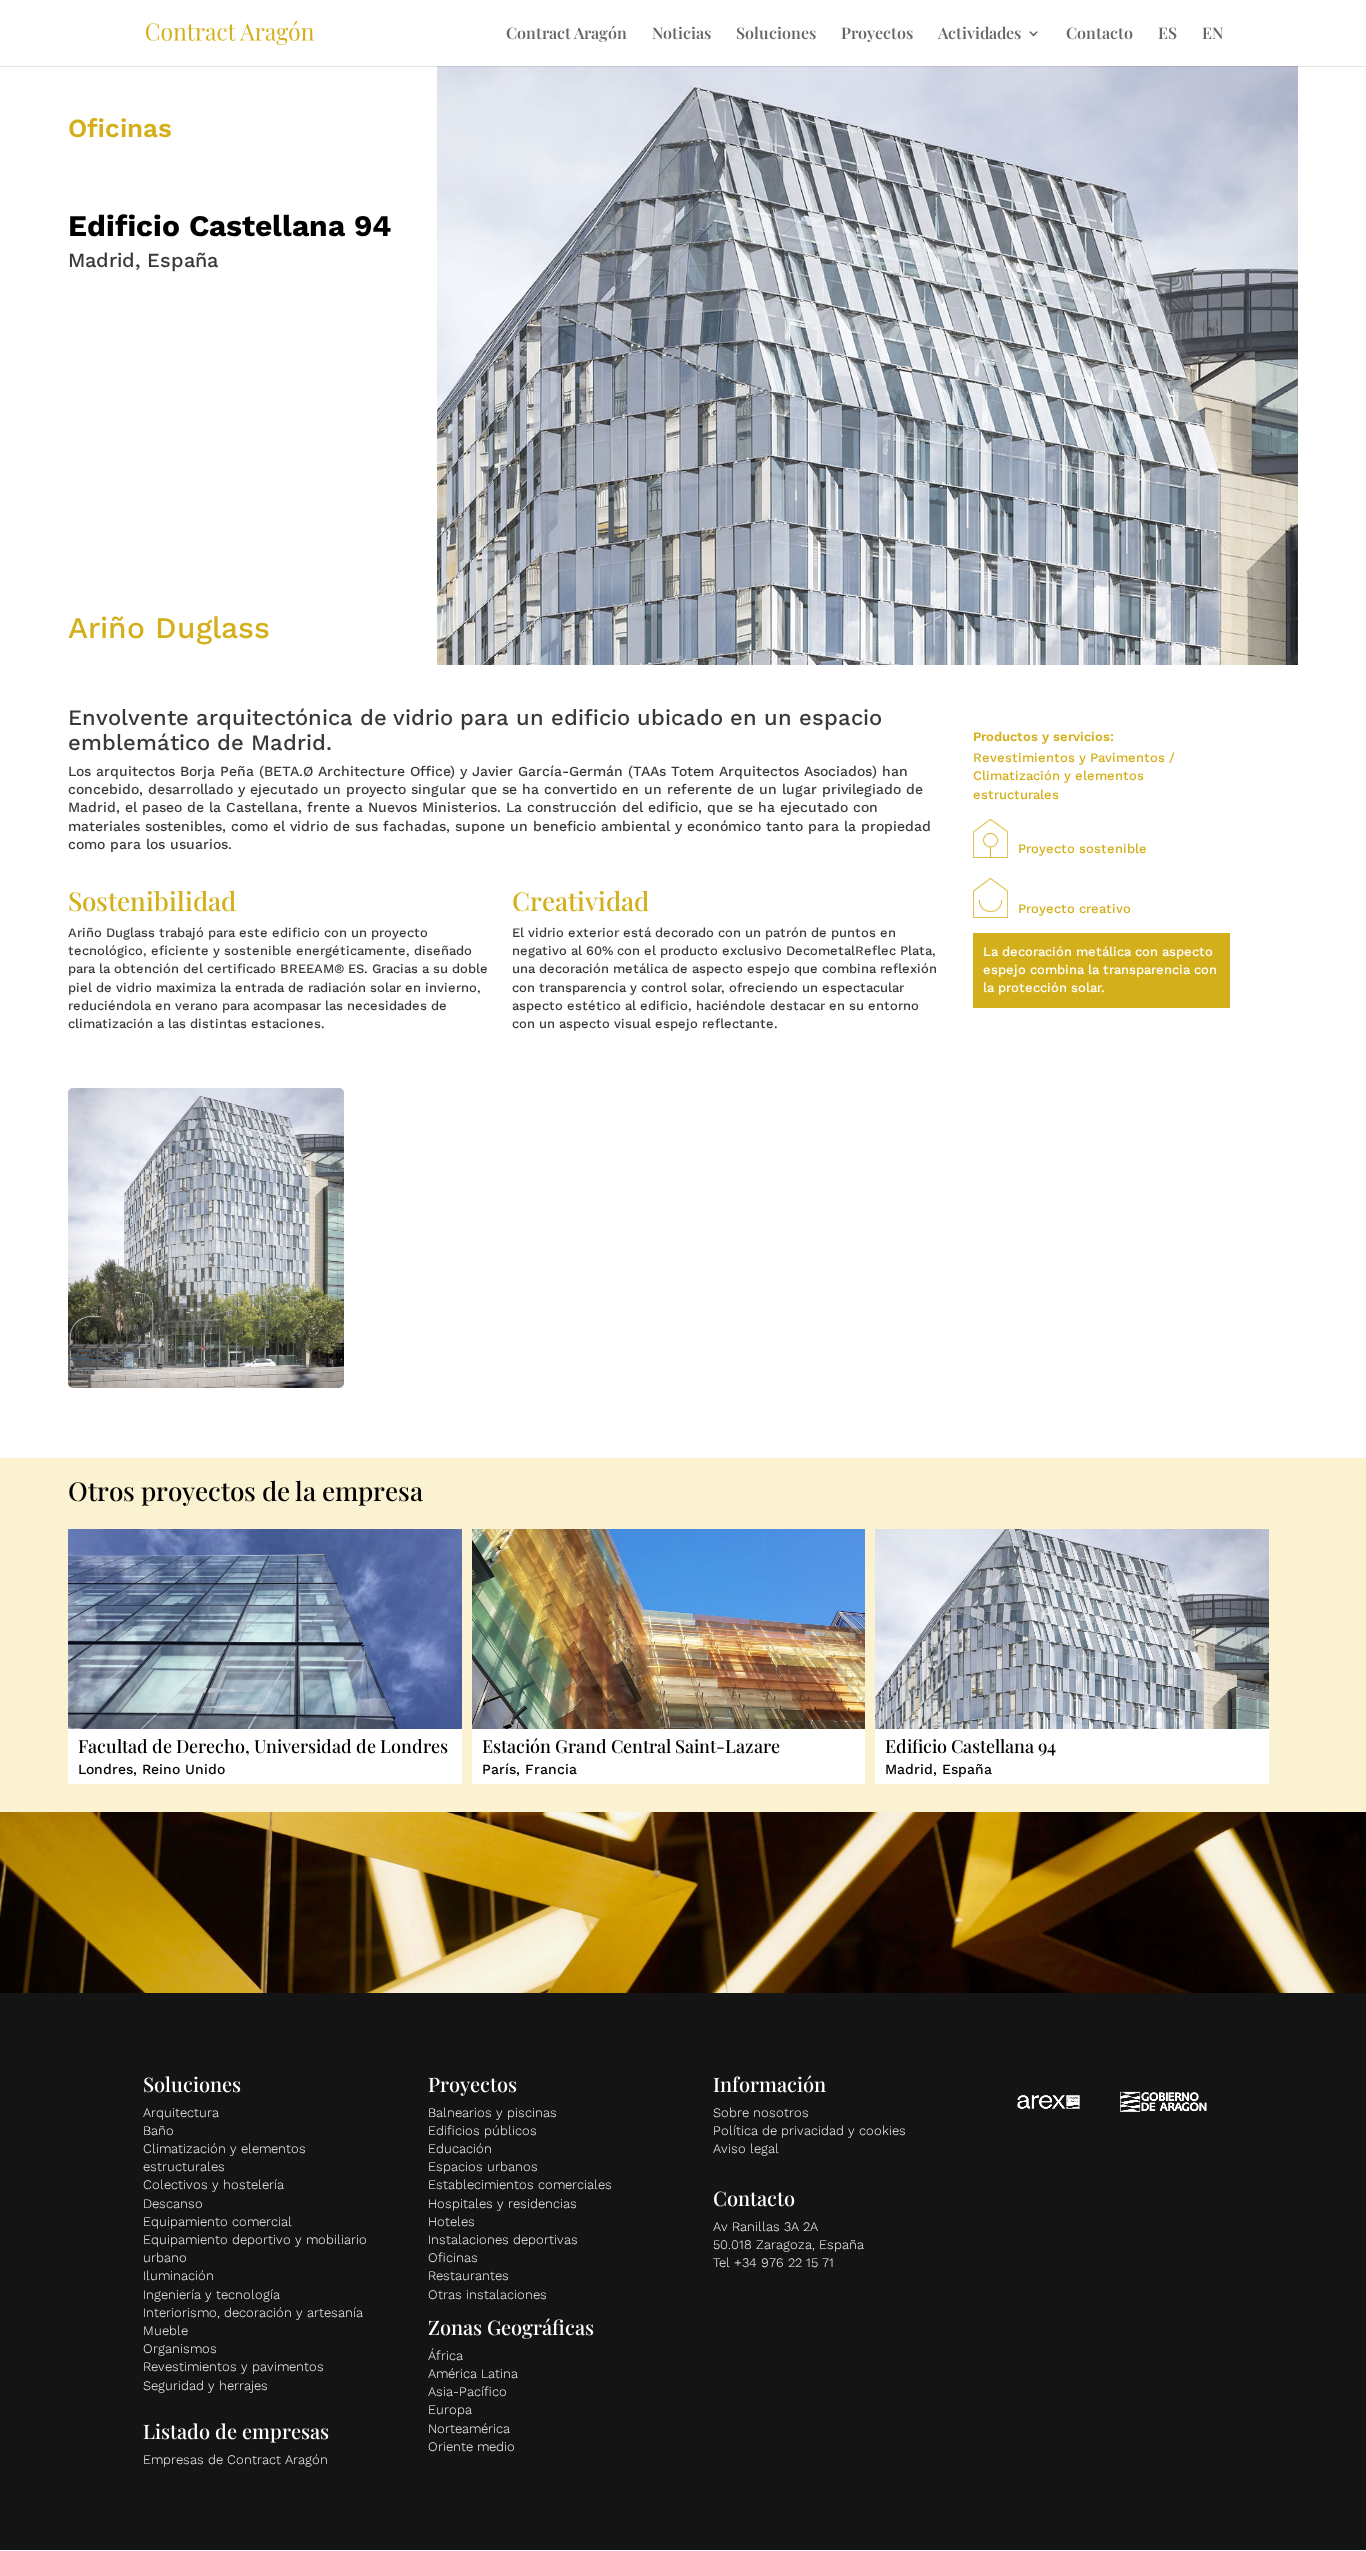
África (445, 2355)
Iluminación (178, 2275)
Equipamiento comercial (217, 2221)
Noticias (681, 34)
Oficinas (453, 2257)
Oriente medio (471, 2446)
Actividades (979, 34)
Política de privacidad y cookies (809, 2130)
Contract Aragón (566, 34)
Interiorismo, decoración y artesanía (253, 2312)
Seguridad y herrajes (205, 2385)
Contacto (1099, 34)
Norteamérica (469, 2428)
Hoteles (451, 2221)
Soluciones (776, 34)
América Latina (473, 2373)
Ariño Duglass (169, 627)
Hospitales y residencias (502, 2203)
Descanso (173, 2203)
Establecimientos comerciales (520, 2184)
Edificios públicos (482, 2130)
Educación (460, 2148)
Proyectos (877, 34)
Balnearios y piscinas (492, 2112)
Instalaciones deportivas (503, 2239)
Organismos (180, 2348)
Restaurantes (468, 2275)
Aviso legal (746, 2148)
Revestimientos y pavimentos (233, 2366)
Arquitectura (181, 2112)
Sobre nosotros (761, 2112)
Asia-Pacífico (467, 2391)
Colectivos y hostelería (213, 2184)
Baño (158, 2130)
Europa (450, 2409)
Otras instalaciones (487, 2294)
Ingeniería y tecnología (211, 2294)
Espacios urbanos (483, 2166)
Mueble (165, 2330)
